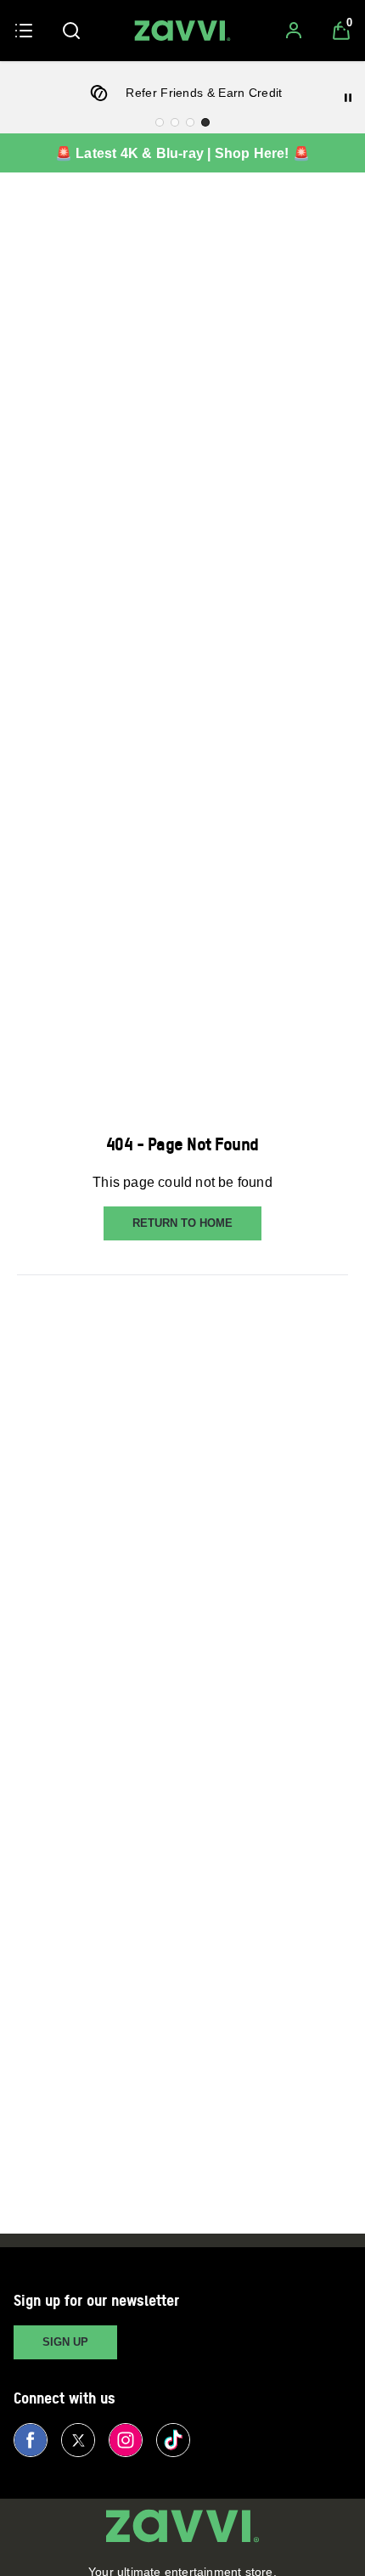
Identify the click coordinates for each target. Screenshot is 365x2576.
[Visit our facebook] (31, 2440)
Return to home (182, 1223)
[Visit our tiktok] (173, 2440)
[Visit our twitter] (78, 2440)
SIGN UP (65, 2342)
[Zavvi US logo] (182, 31)
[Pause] (348, 98)
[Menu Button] (24, 31)
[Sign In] (294, 31)
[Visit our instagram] (126, 2440)
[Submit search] (71, 31)
